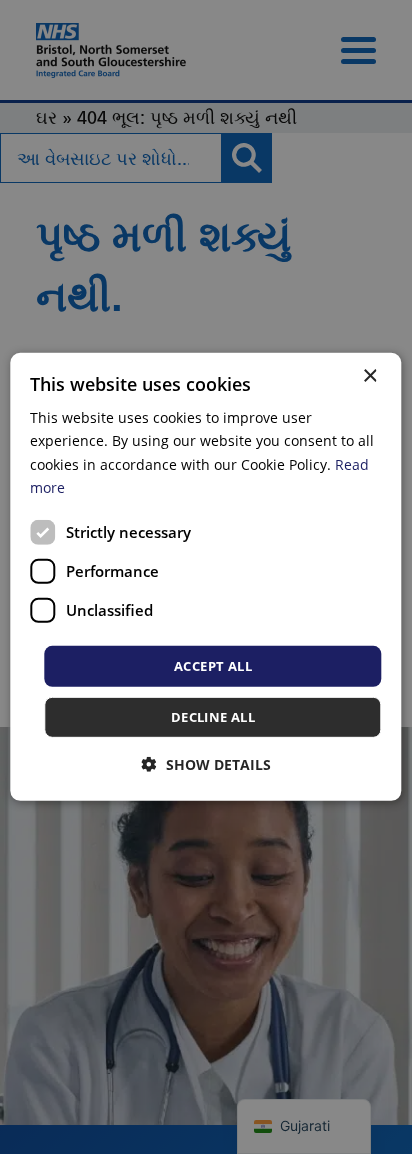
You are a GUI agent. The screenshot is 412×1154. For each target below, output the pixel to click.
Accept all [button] (213, 666)
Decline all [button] (213, 717)
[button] (206, 764)
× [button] (369, 376)
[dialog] (205, 577)
